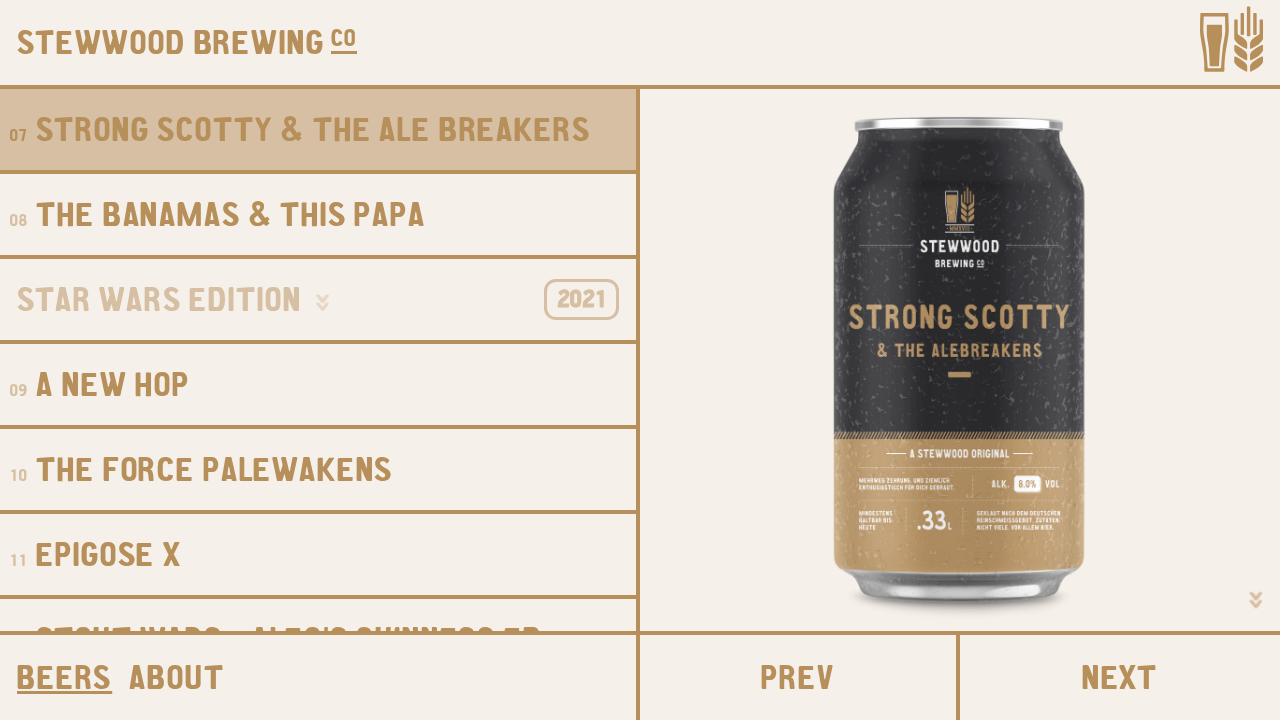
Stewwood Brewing (171, 46)
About (176, 682)
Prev (797, 682)
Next (1120, 682)
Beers (64, 682)
